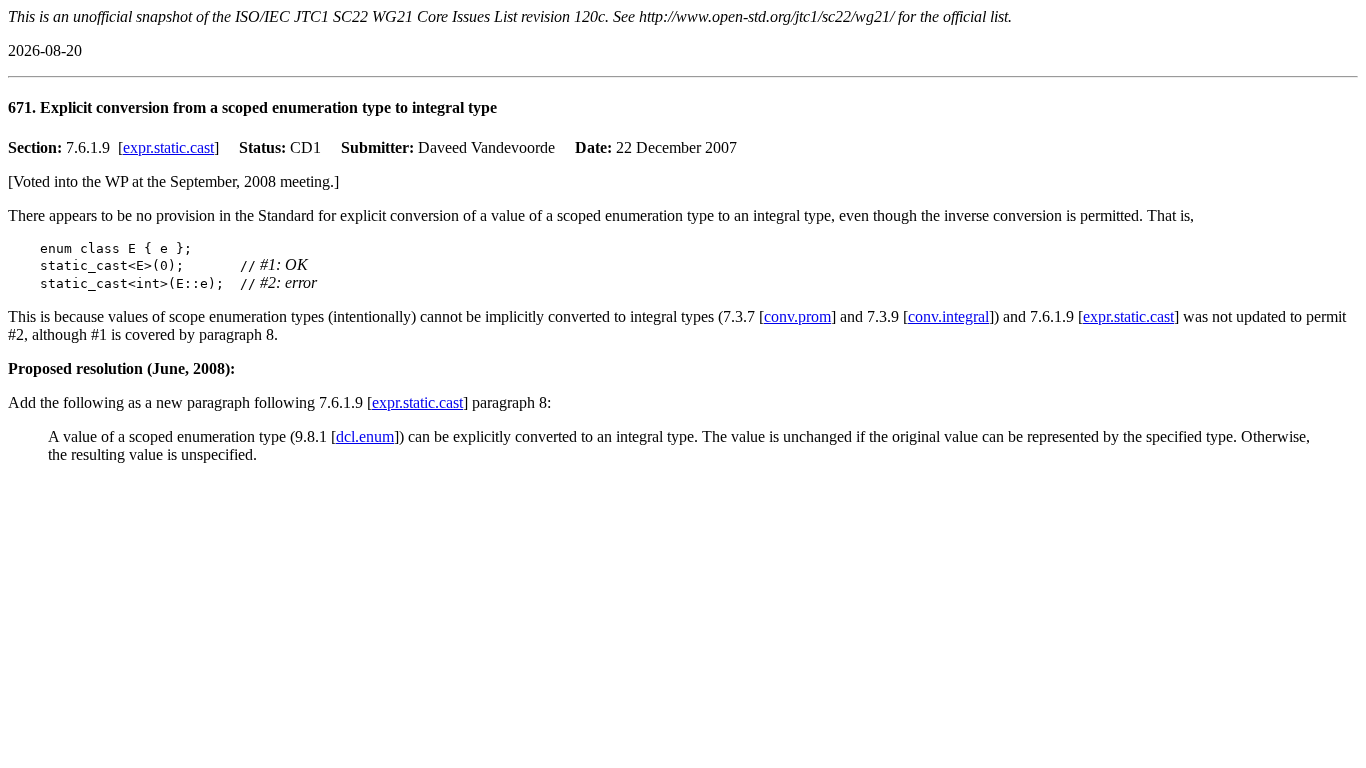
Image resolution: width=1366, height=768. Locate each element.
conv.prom (797, 316)
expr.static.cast (168, 147)
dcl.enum (365, 436)
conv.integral (948, 316)
